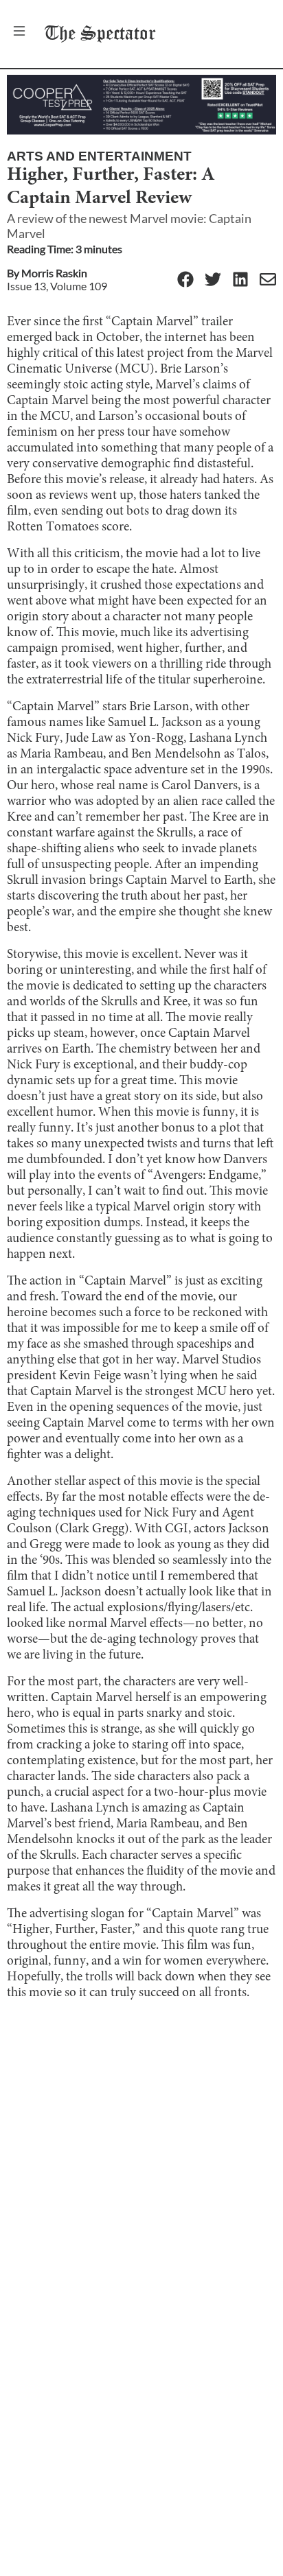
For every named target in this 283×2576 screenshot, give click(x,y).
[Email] (268, 280)
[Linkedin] (240, 280)
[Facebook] (185, 280)
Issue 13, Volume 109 (57, 286)
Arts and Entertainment (99, 156)
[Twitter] (213, 280)
